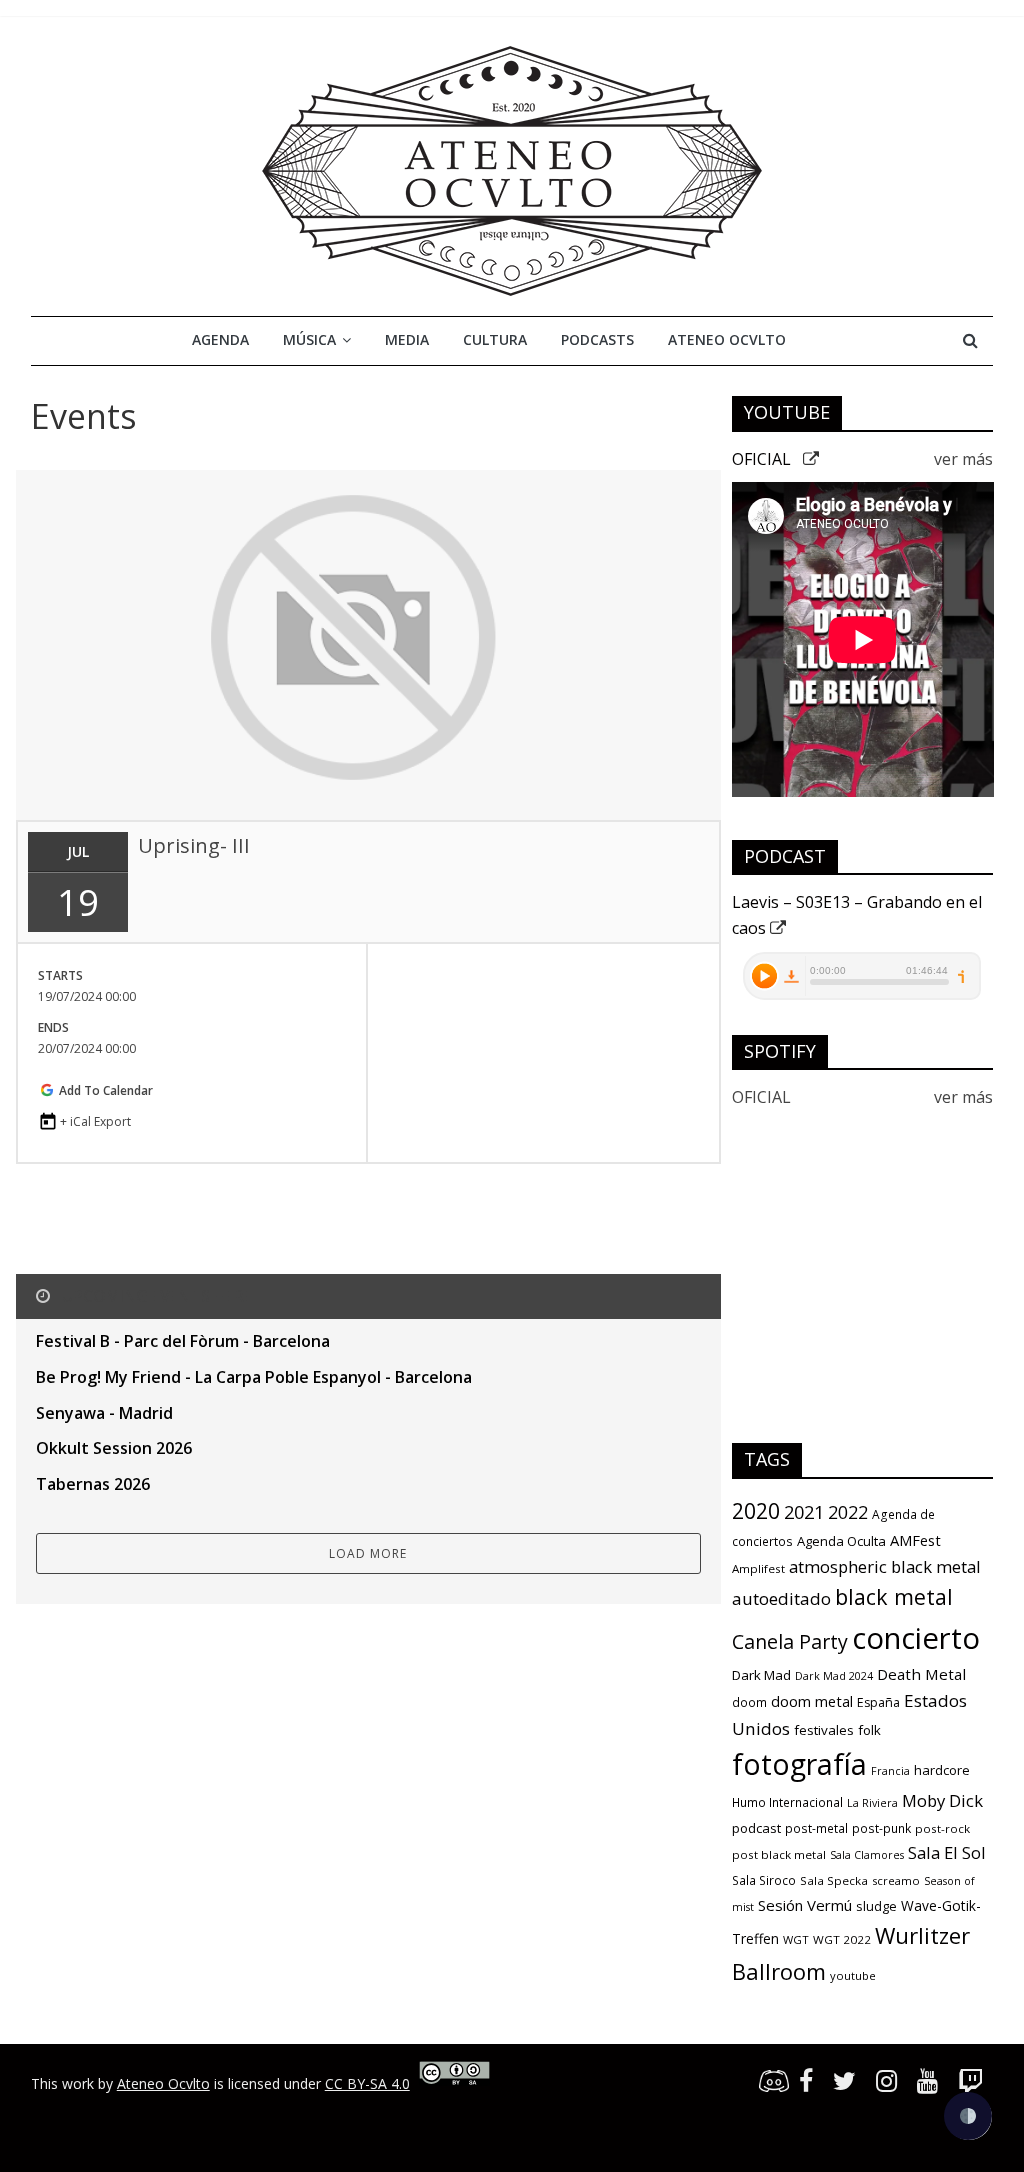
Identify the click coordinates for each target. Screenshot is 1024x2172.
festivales (824, 1730)
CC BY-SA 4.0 (367, 2083)
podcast (756, 1828)
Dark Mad (761, 1675)
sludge (876, 1906)
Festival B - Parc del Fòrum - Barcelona (183, 1341)
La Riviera (872, 1803)
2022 (848, 1512)
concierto (916, 1638)
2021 (804, 1512)
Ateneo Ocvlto (727, 339)
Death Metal (921, 1674)
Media (407, 339)
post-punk (881, 1828)
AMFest (915, 1540)
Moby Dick (942, 1800)
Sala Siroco (764, 1880)
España (878, 1702)
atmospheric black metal (885, 1566)
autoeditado (781, 1598)
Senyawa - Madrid (104, 1413)
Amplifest (758, 1568)
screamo (896, 1880)
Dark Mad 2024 (834, 1676)
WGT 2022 (842, 1939)
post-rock (942, 1828)
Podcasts (597, 339)
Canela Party (790, 1641)
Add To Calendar (104, 1090)
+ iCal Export (95, 1121)
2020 (756, 1510)
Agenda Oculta (841, 1541)
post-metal (816, 1828)
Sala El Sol (947, 1852)
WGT (796, 1939)
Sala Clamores (867, 1855)
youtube (853, 1975)
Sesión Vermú (805, 1905)
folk (869, 1730)
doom (749, 1702)
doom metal (812, 1701)
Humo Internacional (787, 1802)
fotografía (799, 1764)
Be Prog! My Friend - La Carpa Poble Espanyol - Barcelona (254, 1377)
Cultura (495, 339)
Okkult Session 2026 (114, 1448)
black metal (894, 1596)
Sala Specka (834, 1880)
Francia (890, 1771)
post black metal (779, 1854)
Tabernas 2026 (93, 1484)
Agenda (220, 339)
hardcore (942, 1770)
